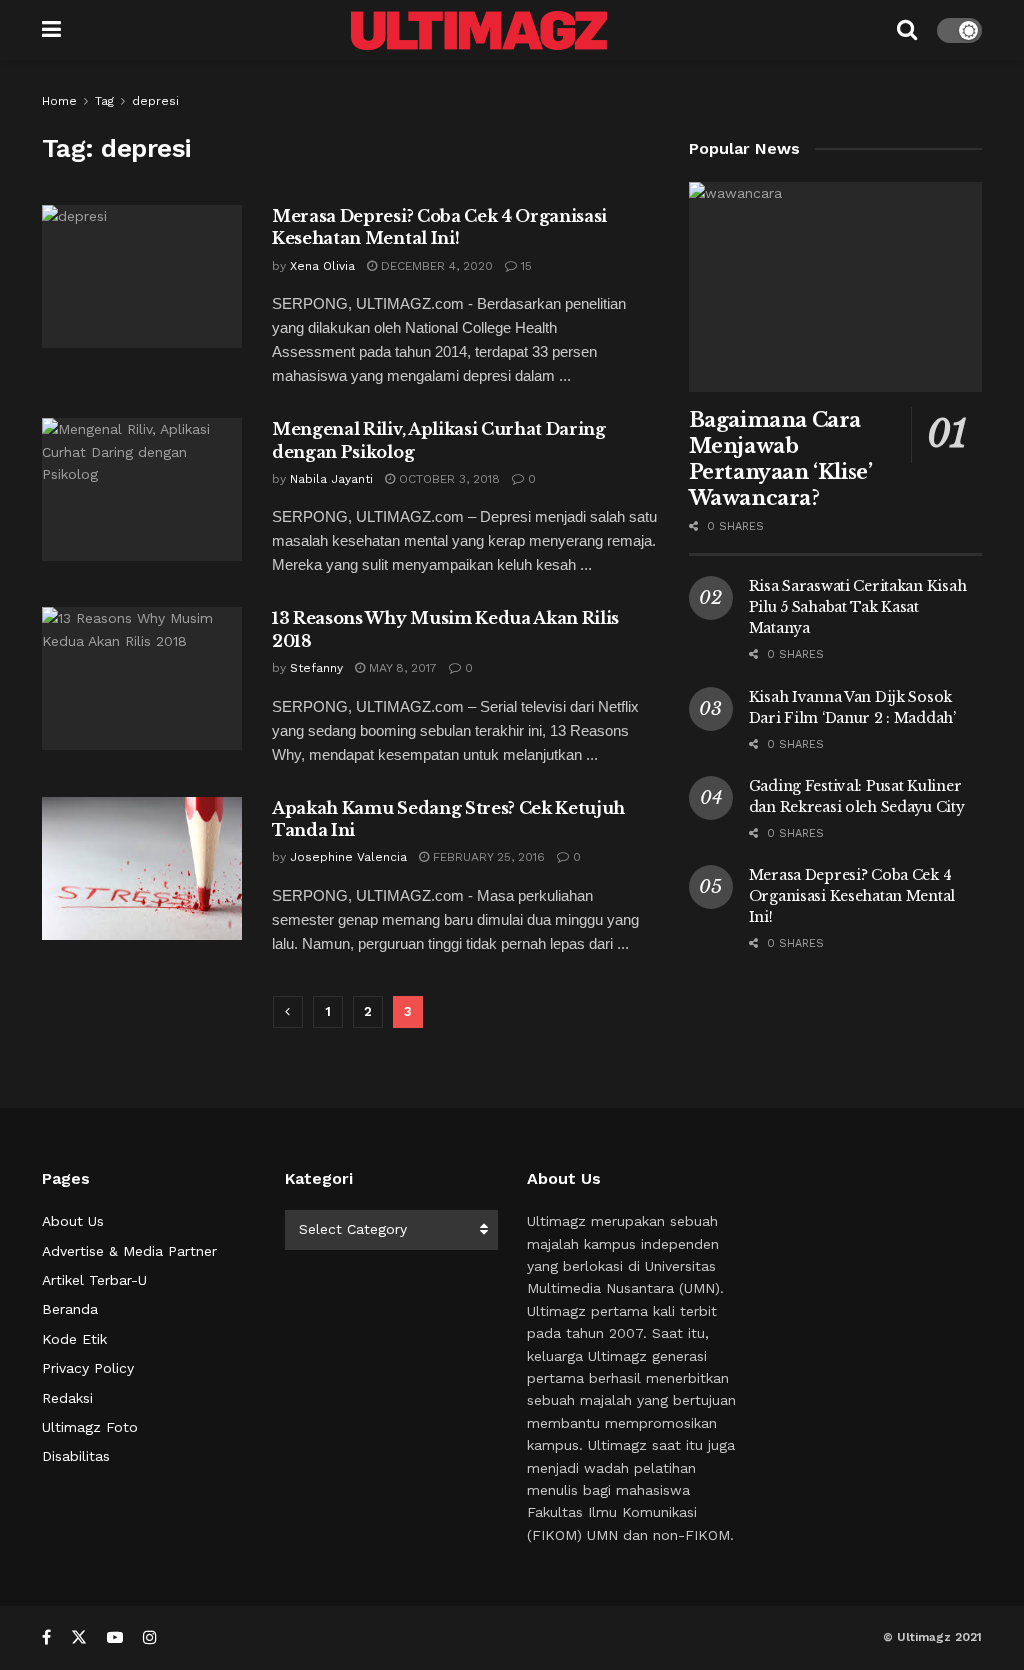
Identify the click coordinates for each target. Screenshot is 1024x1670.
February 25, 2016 (487, 857)
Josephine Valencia (348, 857)
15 (524, 266)
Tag (104, 101)
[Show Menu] (51, 30)
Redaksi (67, 1398)
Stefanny (316, 668)
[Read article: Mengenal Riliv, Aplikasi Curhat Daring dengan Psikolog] (142, 489)
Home (59, 101)
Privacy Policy (88, 1368)
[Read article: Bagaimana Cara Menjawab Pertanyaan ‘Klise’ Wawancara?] (835, 287)
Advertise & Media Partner (129, 1251)
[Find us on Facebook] (46, 1637)
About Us (73, 1221)
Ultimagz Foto (90, 1427)
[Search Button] (907, 30)
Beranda (70, 1309)
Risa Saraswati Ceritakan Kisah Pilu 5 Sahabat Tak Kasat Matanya (858, 607)
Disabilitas (76, 1456)
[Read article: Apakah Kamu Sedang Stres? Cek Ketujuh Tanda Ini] (142, 868)
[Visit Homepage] (479, 30)
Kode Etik (74, 1339)
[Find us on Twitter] (79, 1637)
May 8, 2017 (401, 668)
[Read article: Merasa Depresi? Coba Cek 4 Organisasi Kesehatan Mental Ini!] (142, 276)
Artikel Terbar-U (94, 1280)
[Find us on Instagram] (150, 1637)
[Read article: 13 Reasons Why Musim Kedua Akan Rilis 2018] (142, 678)
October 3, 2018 (447, 479)
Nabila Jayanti (331, 479)
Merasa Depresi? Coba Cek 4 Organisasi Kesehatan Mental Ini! (852, 896)
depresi (155, 101)
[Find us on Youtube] (115, 1637)
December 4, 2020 (435, 266)
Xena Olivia (322, 266)
